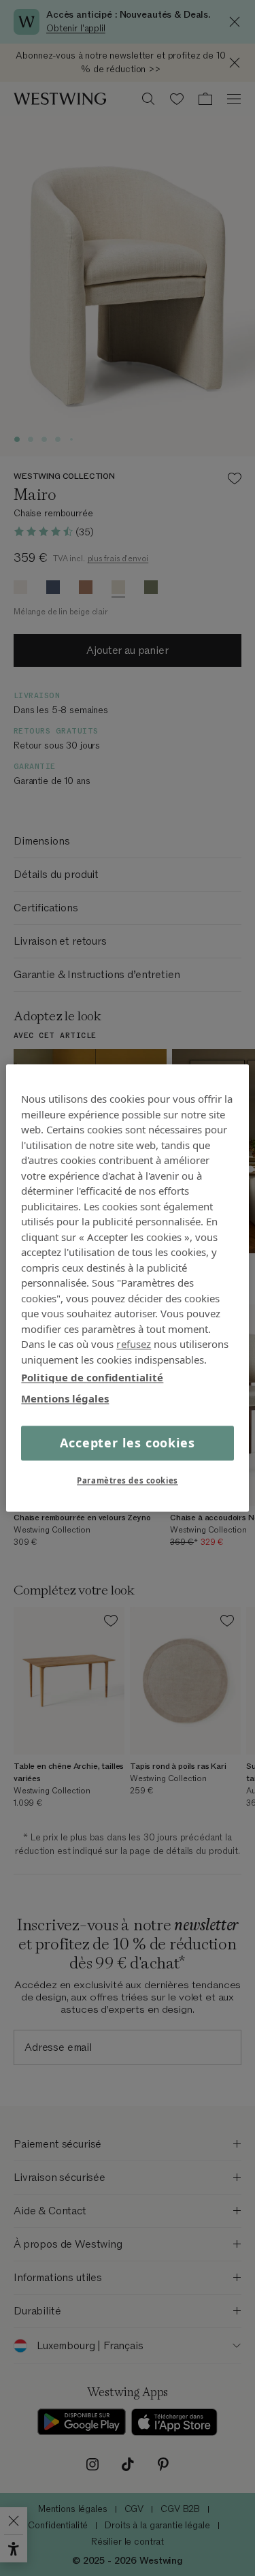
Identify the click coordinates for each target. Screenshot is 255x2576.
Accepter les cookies (128, 1443)
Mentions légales (65, 1398)
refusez (134, 1344)
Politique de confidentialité (92, 1377)
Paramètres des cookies (128, 1481)
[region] (127, 1288)
